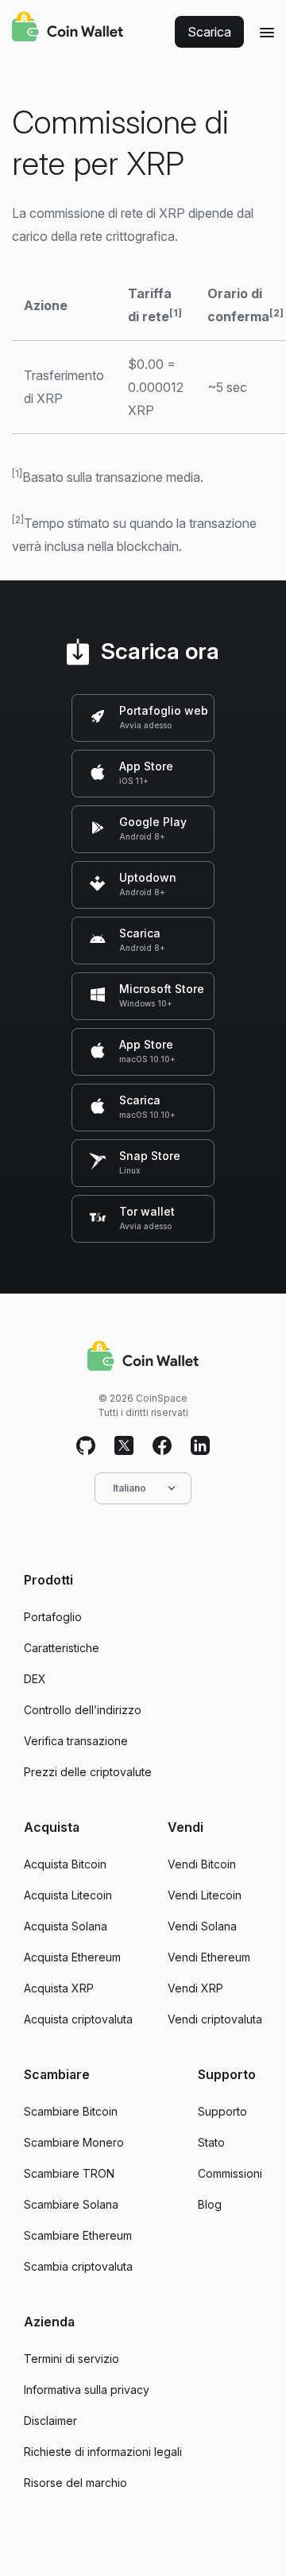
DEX (35, 1679)
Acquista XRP (59, 1988)
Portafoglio (53, 1617)
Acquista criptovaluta (78, 2019)
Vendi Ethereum (209, 1957)
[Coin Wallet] (68, 29)
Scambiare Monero (74, 2142)
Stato (211, 2142)
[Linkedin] (200, 1446)
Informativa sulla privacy (87, 2390)
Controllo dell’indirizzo (83, 1710)
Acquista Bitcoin (65, 1864)
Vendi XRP (195, 1988)
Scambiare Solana (71, 2204)
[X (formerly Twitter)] (124, 1446)
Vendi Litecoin (205, 1895)
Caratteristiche (62, 1648)
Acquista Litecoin (68, 1895)
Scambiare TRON (69, 2173)
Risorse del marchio (75, 2483)
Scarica (209, 32)
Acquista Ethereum (72, 1957)
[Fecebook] (162, 1446)
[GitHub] (86, 1446)
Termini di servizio (71, 2359)
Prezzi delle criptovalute (88, 1772)
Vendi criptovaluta (215, 2019)
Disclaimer (50, 2421)
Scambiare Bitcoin (71, 2111)
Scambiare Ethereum (78, 2235)
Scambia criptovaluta (78, 2266)
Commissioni (230, 2173)
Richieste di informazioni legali (103, 2452)
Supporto (222, 2111)
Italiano (129, 1488)
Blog (210, 2204)
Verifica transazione (76, 1741)
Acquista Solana (66, 1926)
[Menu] (267, 32)
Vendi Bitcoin (202, 1864)
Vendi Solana (202, 1926)
